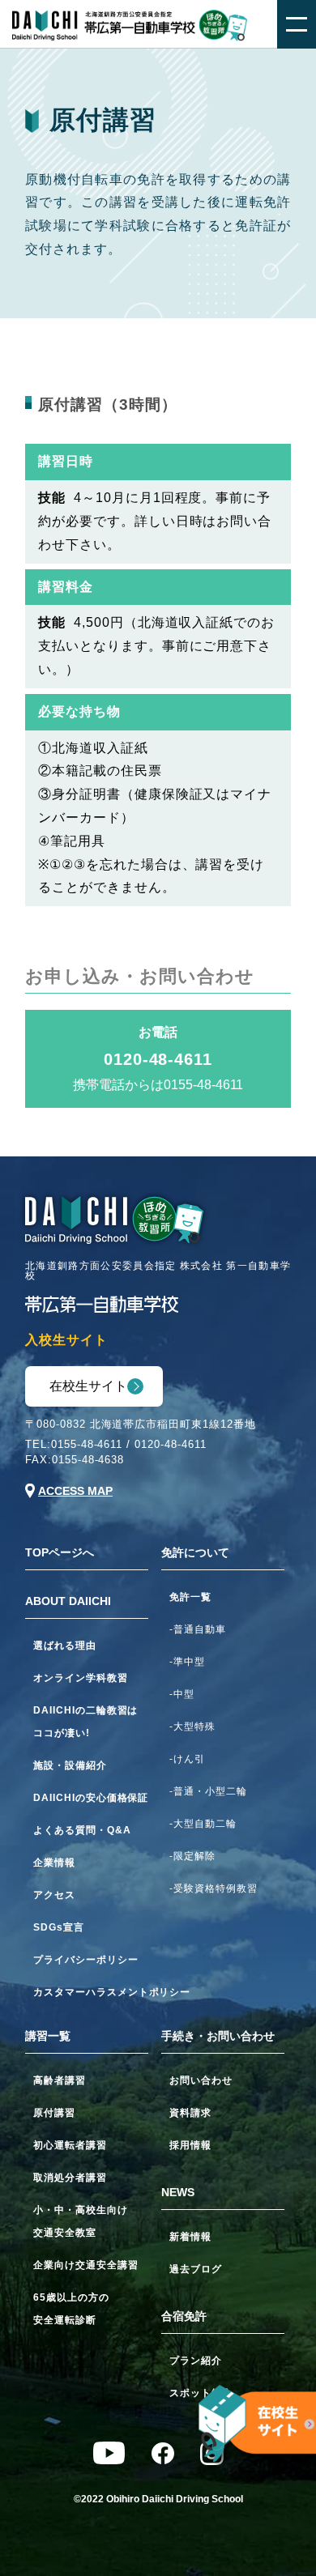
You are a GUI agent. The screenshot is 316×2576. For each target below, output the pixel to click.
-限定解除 (192, 1856)
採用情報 (190, 2145)
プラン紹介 (196, 2361)
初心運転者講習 (70, 2145)
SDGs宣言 (59, 1927)
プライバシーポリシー (86, 1960)
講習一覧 (48, 2036)
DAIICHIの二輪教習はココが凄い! (85, 1722)
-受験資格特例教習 (214, 1888)
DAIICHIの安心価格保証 (91, 1798)
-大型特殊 (192, 1727)
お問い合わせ (201, 2080)
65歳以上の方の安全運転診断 (71, 2309)
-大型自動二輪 (203, 1824)
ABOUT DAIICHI (68, 1601)
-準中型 (187, 1662)
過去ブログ (196, 2269)
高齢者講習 (60, 2080)
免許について (195, 1552)
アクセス (54, 1895)
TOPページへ (60, 1552)
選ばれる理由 (65, 1646)
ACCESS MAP (75, 1491)
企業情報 (54, 1863)
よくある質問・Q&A (82, 1830)
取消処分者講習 (70, 2178)
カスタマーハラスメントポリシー (91, 1992)
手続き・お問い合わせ (218, 2036)
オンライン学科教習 (81, 1678)
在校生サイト (88, 1386)
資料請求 (190, 2113)
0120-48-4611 (171, 1444)
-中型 (182, 1694)
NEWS (178, 2192)
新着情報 (190, 2237)
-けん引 (187, 1759)
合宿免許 (184, 2316)
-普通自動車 (198, 1629)
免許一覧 (190, 1597)
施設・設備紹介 (70, 1765)
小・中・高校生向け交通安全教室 (81, 2221)
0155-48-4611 (87, 1444)
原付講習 (54, 2113)
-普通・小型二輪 (208, 1791)
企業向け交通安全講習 (86, 2265)
